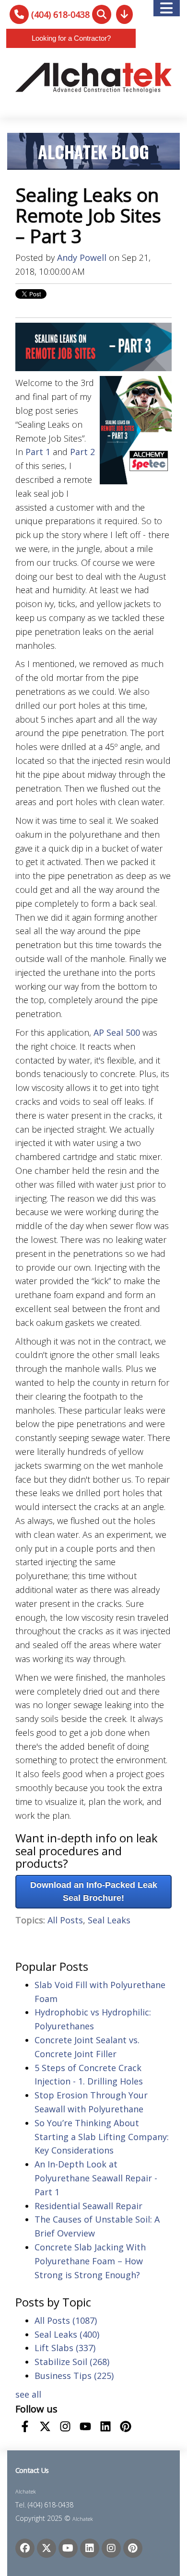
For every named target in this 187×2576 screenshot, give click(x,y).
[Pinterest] (133, 2548)
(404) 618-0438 (60, 14)
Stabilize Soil (72, 2362)
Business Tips (74, 2376)
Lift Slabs (65, 2348)
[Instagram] (111, 2548)
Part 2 (82, 452)
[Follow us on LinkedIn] (105, 2426)
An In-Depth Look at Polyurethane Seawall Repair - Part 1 (96, 2178)
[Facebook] (25, 2548)
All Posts (65, 1920)
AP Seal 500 (117, 1032)
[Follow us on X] (45, 2426)
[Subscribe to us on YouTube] (85, 2426)
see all (28, 2394)
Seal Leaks (109, 1920)
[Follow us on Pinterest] (126, 2426)
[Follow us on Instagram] (65, 2426)
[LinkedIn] (90, 2548)
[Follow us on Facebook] (25, 2426)
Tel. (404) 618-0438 (44, 2505)
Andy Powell (82, 258)
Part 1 (38, 452)
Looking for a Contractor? (71, 38)
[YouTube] (68, 2548)
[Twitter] (47, 2548)
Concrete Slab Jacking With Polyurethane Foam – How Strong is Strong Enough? (90, 2261)
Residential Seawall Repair (88, 2206)
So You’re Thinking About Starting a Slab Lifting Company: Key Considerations (102, 2137)
